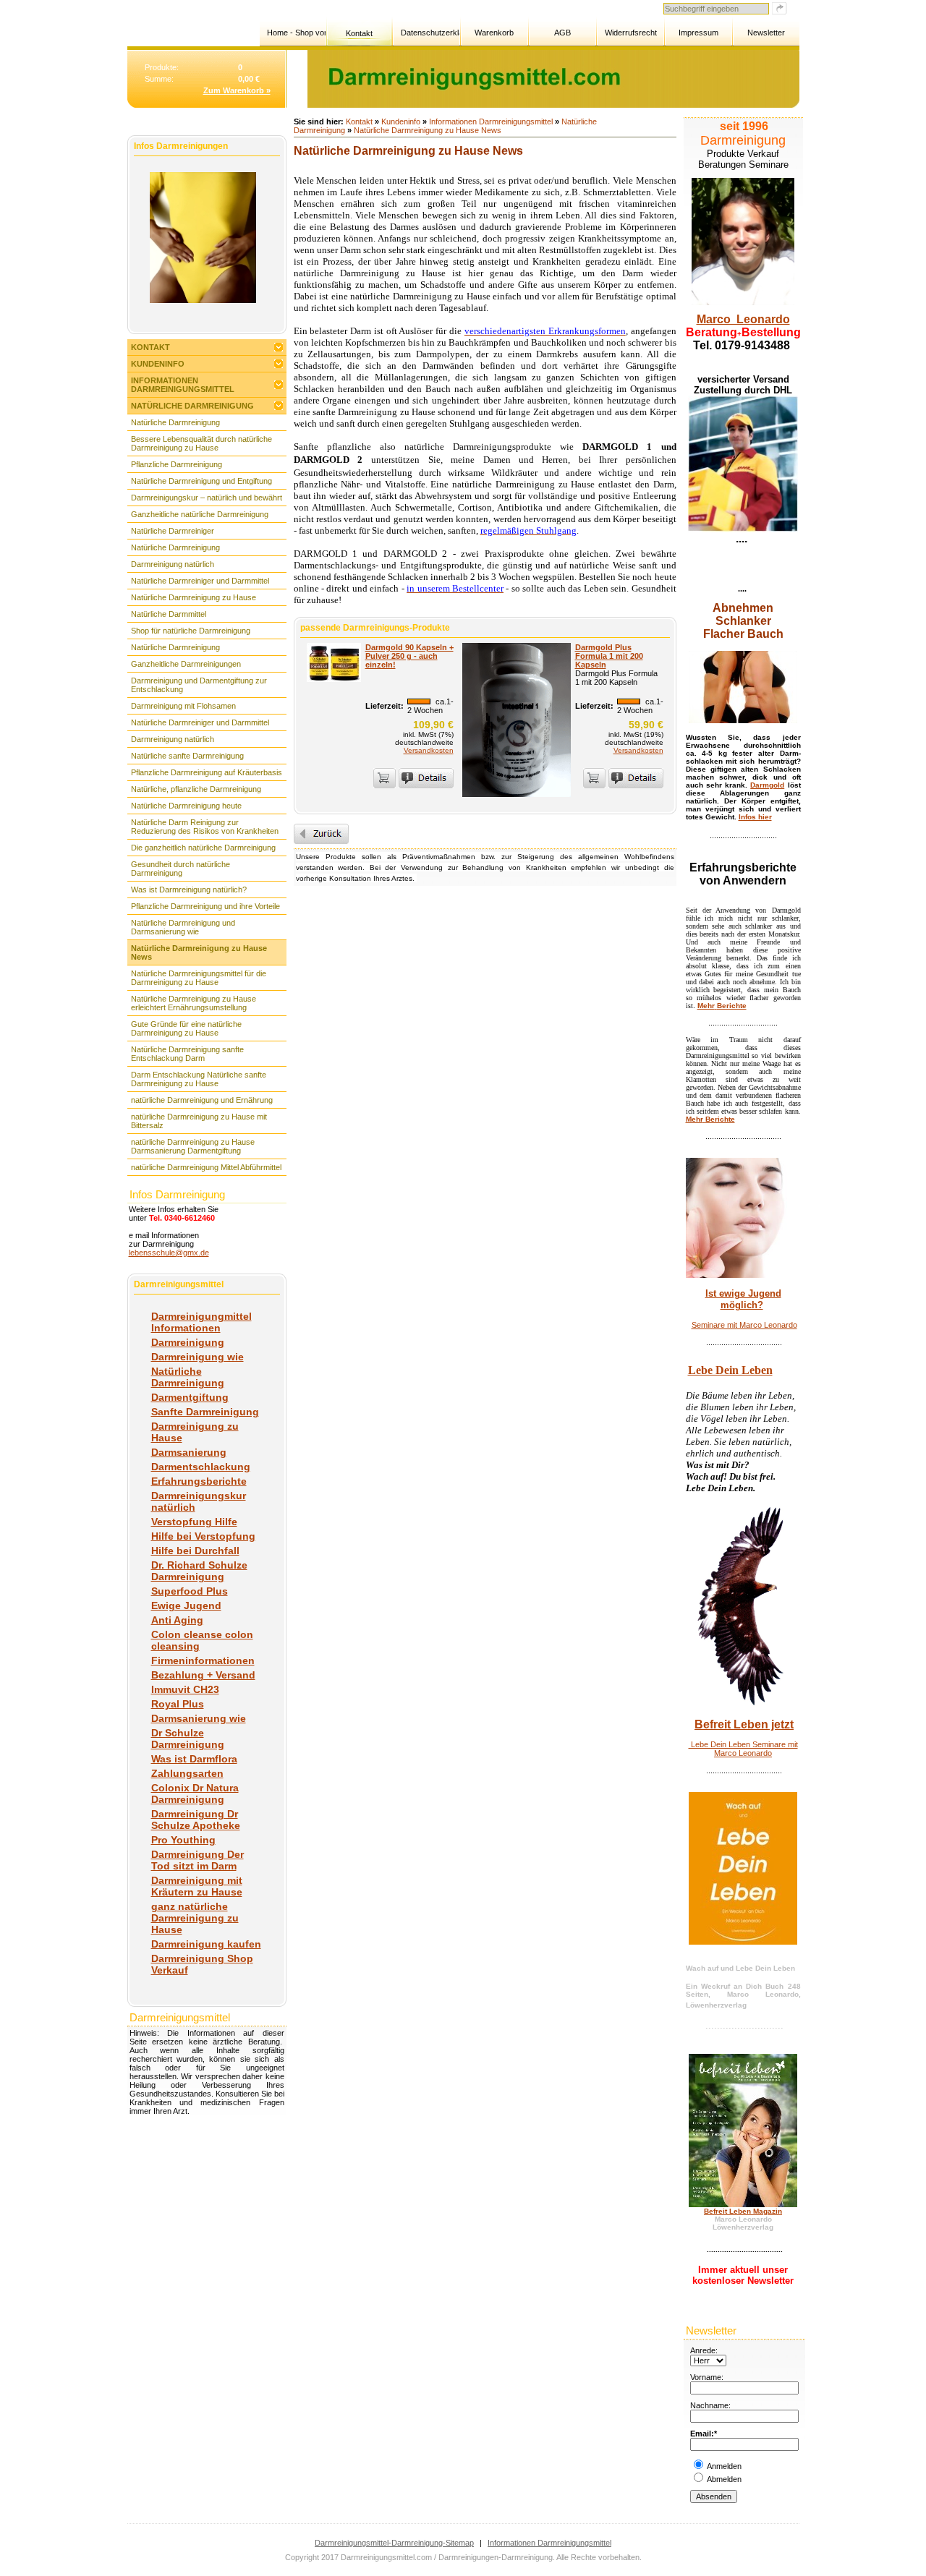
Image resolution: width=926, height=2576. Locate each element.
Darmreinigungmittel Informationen (201, 1322)
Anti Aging (177, 1620)
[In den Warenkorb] (385, 778)
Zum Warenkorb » (237, 90)
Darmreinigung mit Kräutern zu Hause (197, 1886)
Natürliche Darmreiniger (173, 531)
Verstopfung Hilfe (194, 1522)
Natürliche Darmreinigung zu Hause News (199, 952)
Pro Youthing (183, 1840)
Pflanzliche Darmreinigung (177, 464)
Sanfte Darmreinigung (205, 1412)
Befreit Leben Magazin (743, 2211)
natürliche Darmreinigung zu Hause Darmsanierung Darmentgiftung (193, 1146)
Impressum (698, 33)
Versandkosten (429, 750)
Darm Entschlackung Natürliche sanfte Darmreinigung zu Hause (199, 1079)
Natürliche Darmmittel (169, 614)
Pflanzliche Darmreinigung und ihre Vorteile (205, 906)
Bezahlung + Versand (203, 1675)
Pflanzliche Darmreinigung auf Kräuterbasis (207, 772)
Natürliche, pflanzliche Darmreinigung (196, 789)
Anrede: (704, 2350)
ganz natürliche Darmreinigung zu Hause (195, 1918)
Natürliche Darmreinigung (192, 406)
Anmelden (724, 2466)
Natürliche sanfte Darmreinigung (187, 756)
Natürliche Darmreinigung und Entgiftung (201, 481)
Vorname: (707, 2377)
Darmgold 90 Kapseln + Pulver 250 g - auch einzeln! (409, 656)
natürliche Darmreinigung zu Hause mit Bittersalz (199, 1121)
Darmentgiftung (190, 1397)
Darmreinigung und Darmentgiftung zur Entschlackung (199, 685)
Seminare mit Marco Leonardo (744, 1325)
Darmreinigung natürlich (173, 564)
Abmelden (724, 2479)
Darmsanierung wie (199, 1718)
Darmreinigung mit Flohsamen (183, 706)
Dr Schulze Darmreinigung (188, 1739)
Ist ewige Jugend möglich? (743, 1299)
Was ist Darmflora (194, 1759)
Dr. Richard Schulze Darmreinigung (199, 1571)
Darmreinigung (188, 1342)
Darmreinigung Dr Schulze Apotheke (196, 1820)
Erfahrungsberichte (199, 1481)
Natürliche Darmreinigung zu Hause (194, 597)
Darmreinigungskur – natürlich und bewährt (207, 498)
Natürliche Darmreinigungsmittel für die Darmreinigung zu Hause (199, 978)
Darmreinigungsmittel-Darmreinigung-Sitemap (394, 2543)
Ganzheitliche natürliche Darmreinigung (200, 514)
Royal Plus (178, 1704)
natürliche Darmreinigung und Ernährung (202, 1100)
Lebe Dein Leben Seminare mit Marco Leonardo (743, 1749)
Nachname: (710, 2405)
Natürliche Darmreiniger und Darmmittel (200, 581)
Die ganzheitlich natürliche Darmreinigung (203, 848)
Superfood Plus (190, 1591)
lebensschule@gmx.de (169, 1253)
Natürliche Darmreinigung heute (186, 806)
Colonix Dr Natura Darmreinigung (195, 1794)
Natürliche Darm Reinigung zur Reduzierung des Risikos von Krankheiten (205, 827)
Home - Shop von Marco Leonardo (296, 33)
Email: (702, 2434)
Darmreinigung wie (197, 1357)
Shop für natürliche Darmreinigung (191, 631)
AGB (562, 33)
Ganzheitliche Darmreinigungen (186, 664)
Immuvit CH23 (185, 1689)
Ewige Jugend (186, 1605)
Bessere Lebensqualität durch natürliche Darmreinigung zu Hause (201, 443)
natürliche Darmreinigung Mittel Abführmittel (206, 1167)
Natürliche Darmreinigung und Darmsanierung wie (183, 927)
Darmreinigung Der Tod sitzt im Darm (197, 1860)
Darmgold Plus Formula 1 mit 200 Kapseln (609, 656)
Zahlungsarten (187, 1773)
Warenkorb (494, 33)
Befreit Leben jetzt (744, 1724)
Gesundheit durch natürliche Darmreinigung (180, 869)
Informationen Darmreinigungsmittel (183, 385)
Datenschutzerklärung (430, 33)
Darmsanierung (189, 1452)
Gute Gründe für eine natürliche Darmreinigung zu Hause (186, 1028)
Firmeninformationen (203, 1660)
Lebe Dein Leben (730, 1370)
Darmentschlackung (201, 1467)
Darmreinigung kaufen (206, 1944)
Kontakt (359, 33)
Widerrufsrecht (631, 33)
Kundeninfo (158, 364)
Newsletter (766, 33)
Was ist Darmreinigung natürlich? (189, 890)
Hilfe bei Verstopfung (203, 1536)
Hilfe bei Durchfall (195, 1551)
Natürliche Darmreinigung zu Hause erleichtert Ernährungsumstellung (194, 1003)
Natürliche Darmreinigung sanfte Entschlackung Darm (187, 1054)
